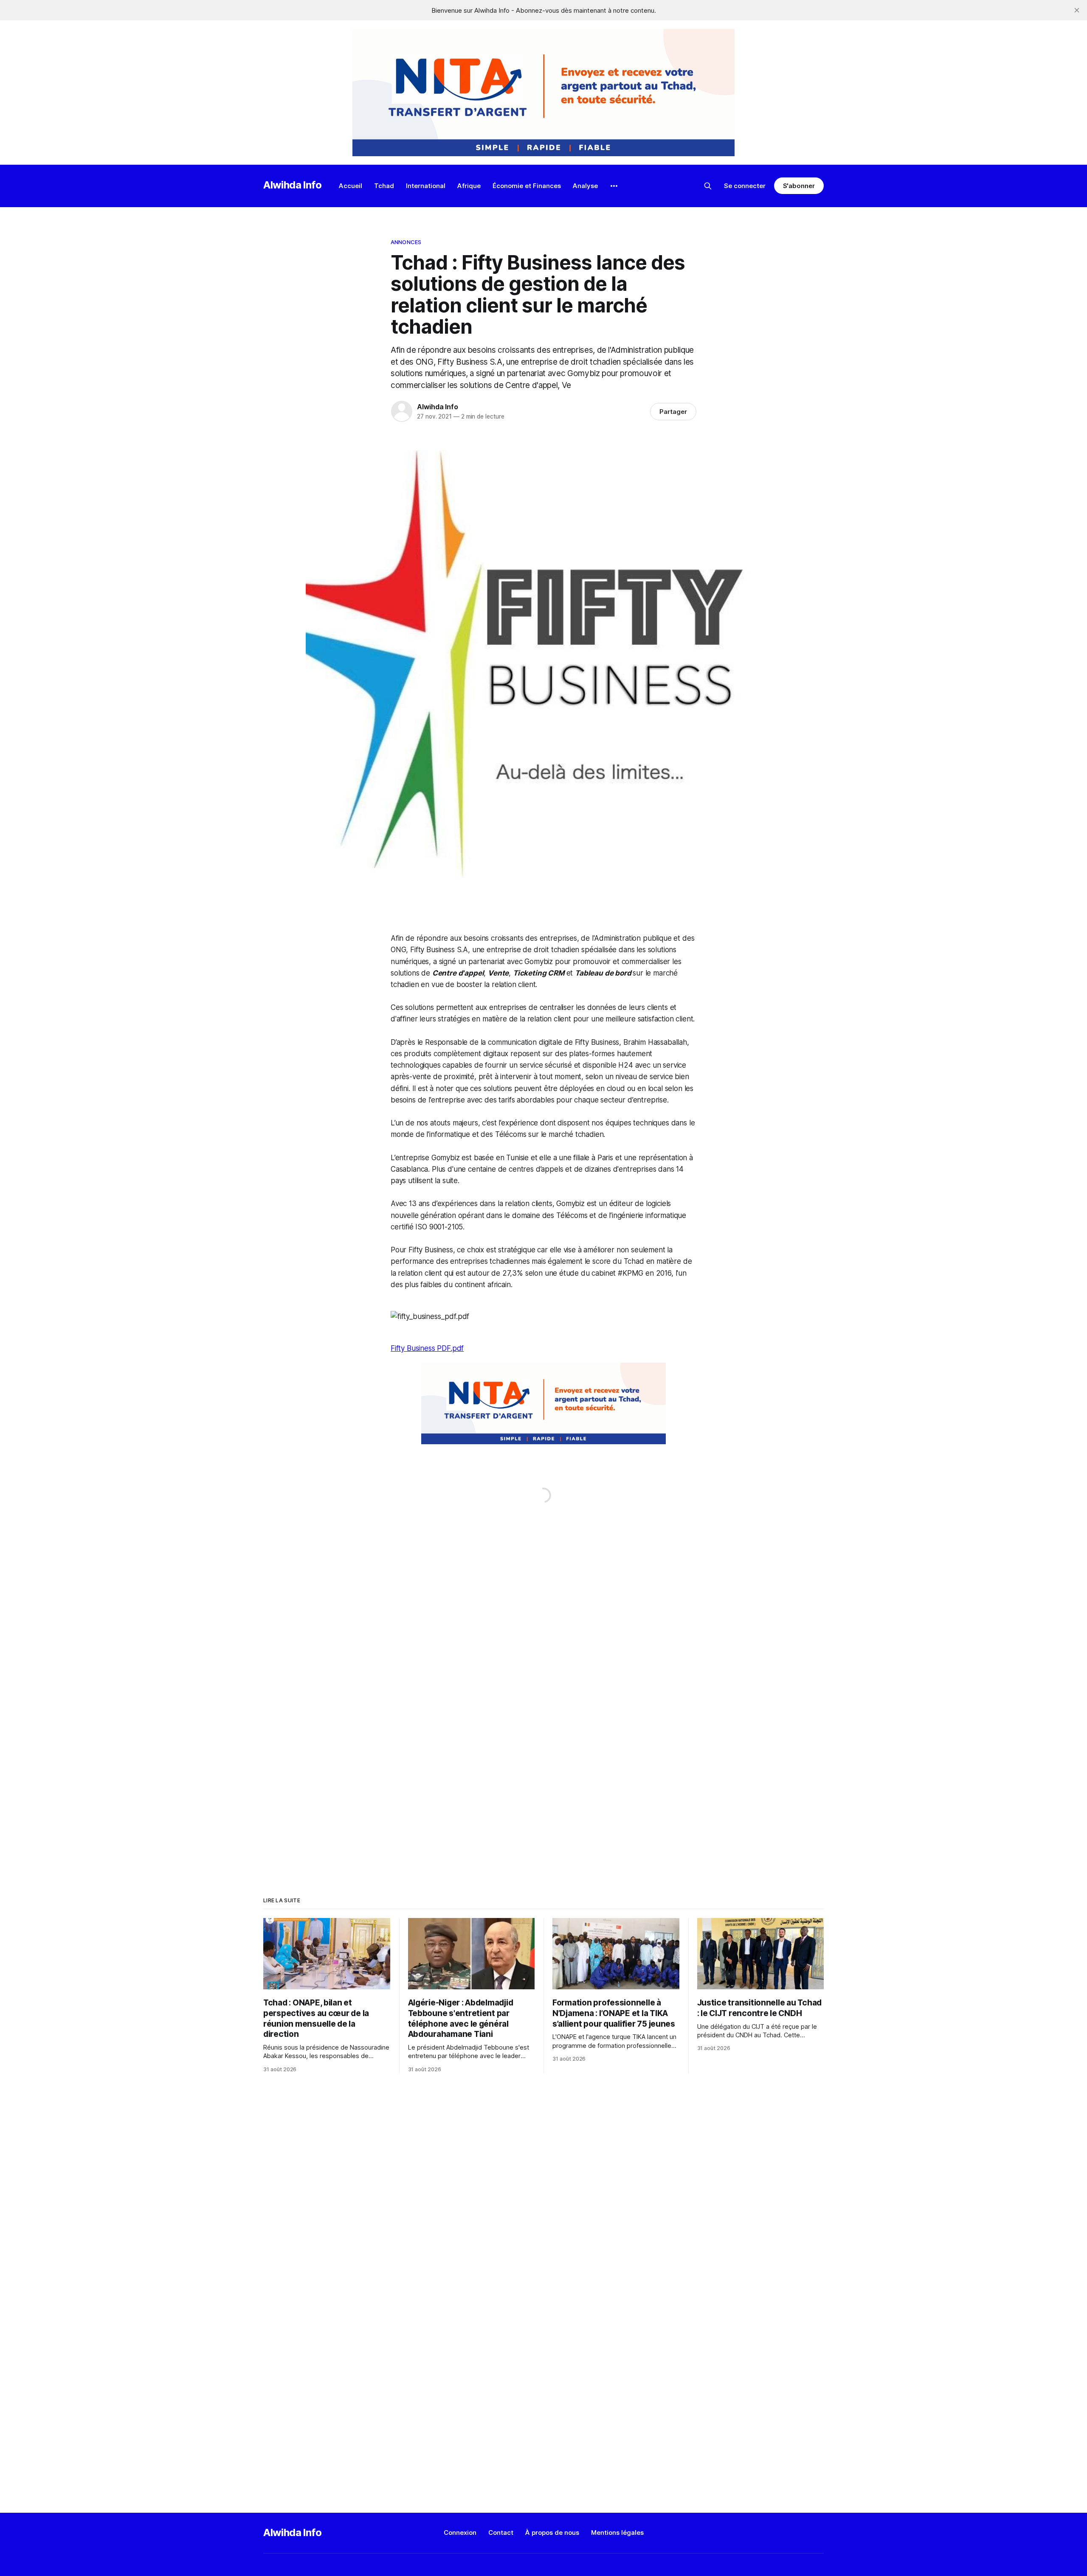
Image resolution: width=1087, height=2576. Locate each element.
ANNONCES (406, 242)
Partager (673, 412)
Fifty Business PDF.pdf (427, 1348)
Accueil (351, 186)
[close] (1077, 10)
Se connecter (745, 186)
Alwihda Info (293, 185)
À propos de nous (552, 2532)
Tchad (384, 186)
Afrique (469, 186)
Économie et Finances (527, 186)
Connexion (460, 2532)
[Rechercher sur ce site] (708, 186)
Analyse (585, 186)
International (426, 186)
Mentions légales (617, 2532)
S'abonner (799, 186)
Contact (501, 2532)
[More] (614, 186)
